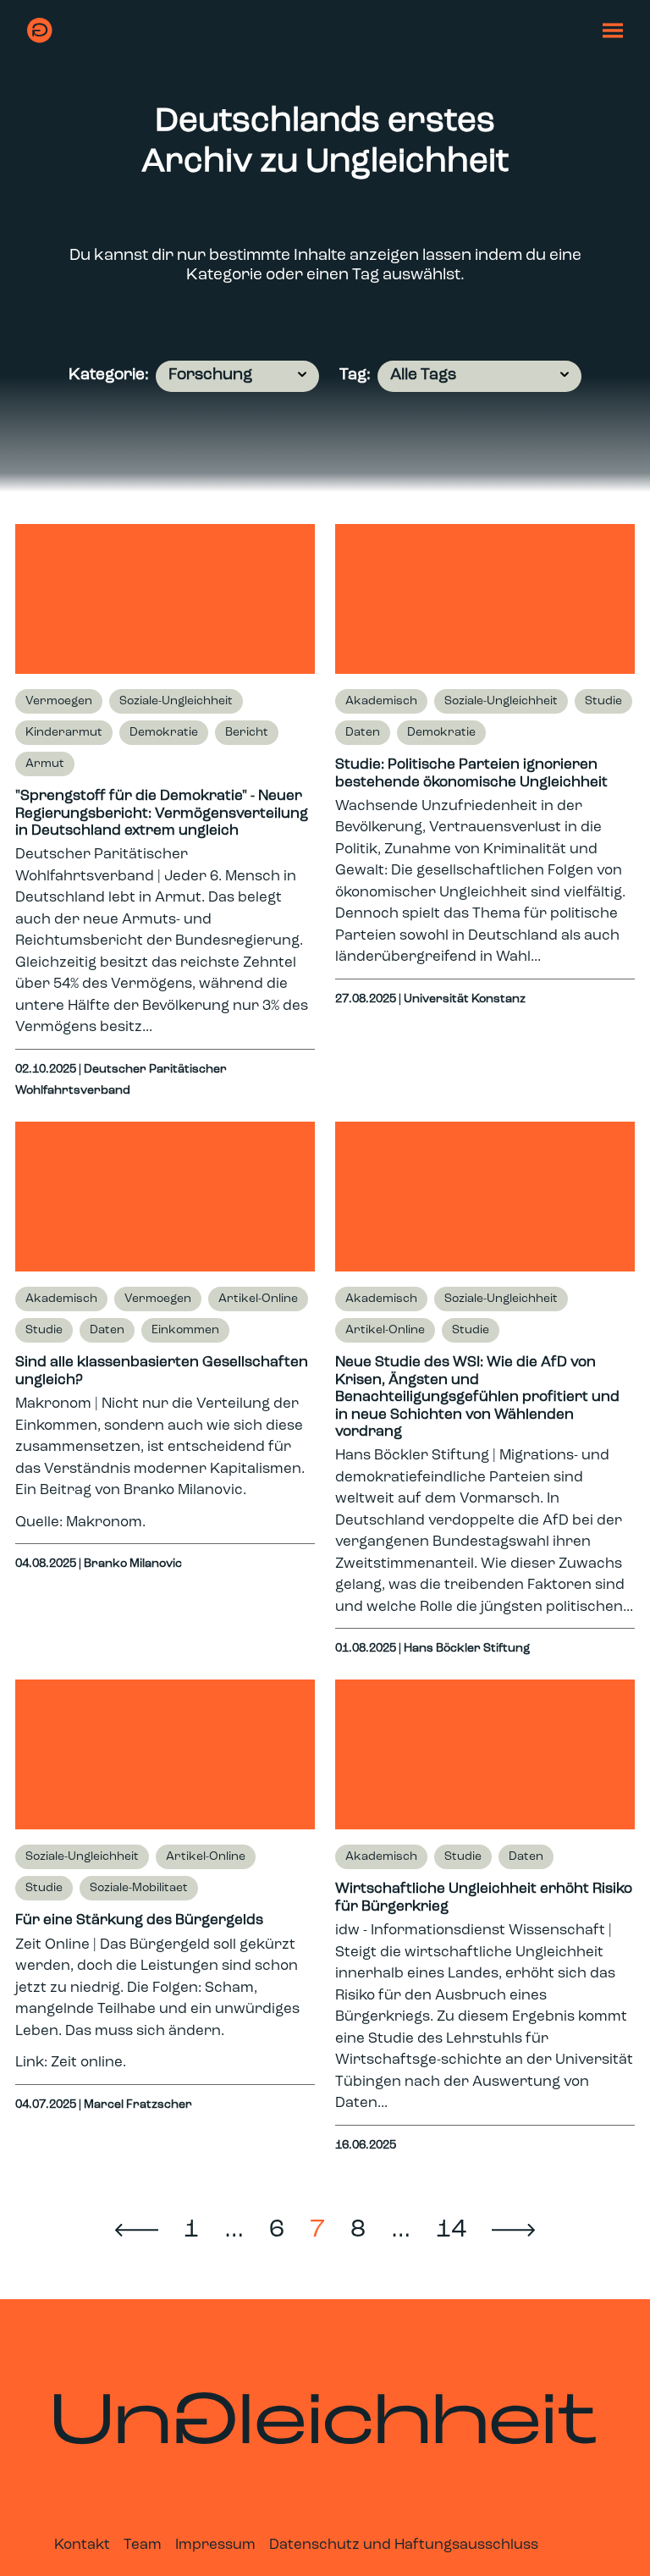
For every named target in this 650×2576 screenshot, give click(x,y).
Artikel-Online (258, 1299)
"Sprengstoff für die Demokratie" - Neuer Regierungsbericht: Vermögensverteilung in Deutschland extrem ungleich (162, 814)
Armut (45, 764)
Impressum (215, 2545)
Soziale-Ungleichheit (176, 701)
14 (451, 2230)
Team (143, 2545)
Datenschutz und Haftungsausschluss (404, 2545)
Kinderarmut (64, 733)
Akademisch (381, 701)
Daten (363, 733)
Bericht (247, 733)
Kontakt (82, 2545)
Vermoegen (59, 701)
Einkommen (185, 1330)
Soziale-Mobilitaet (139, 1888)
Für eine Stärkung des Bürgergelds (139, 1920)
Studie (603, 701)
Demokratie (164, 733)
